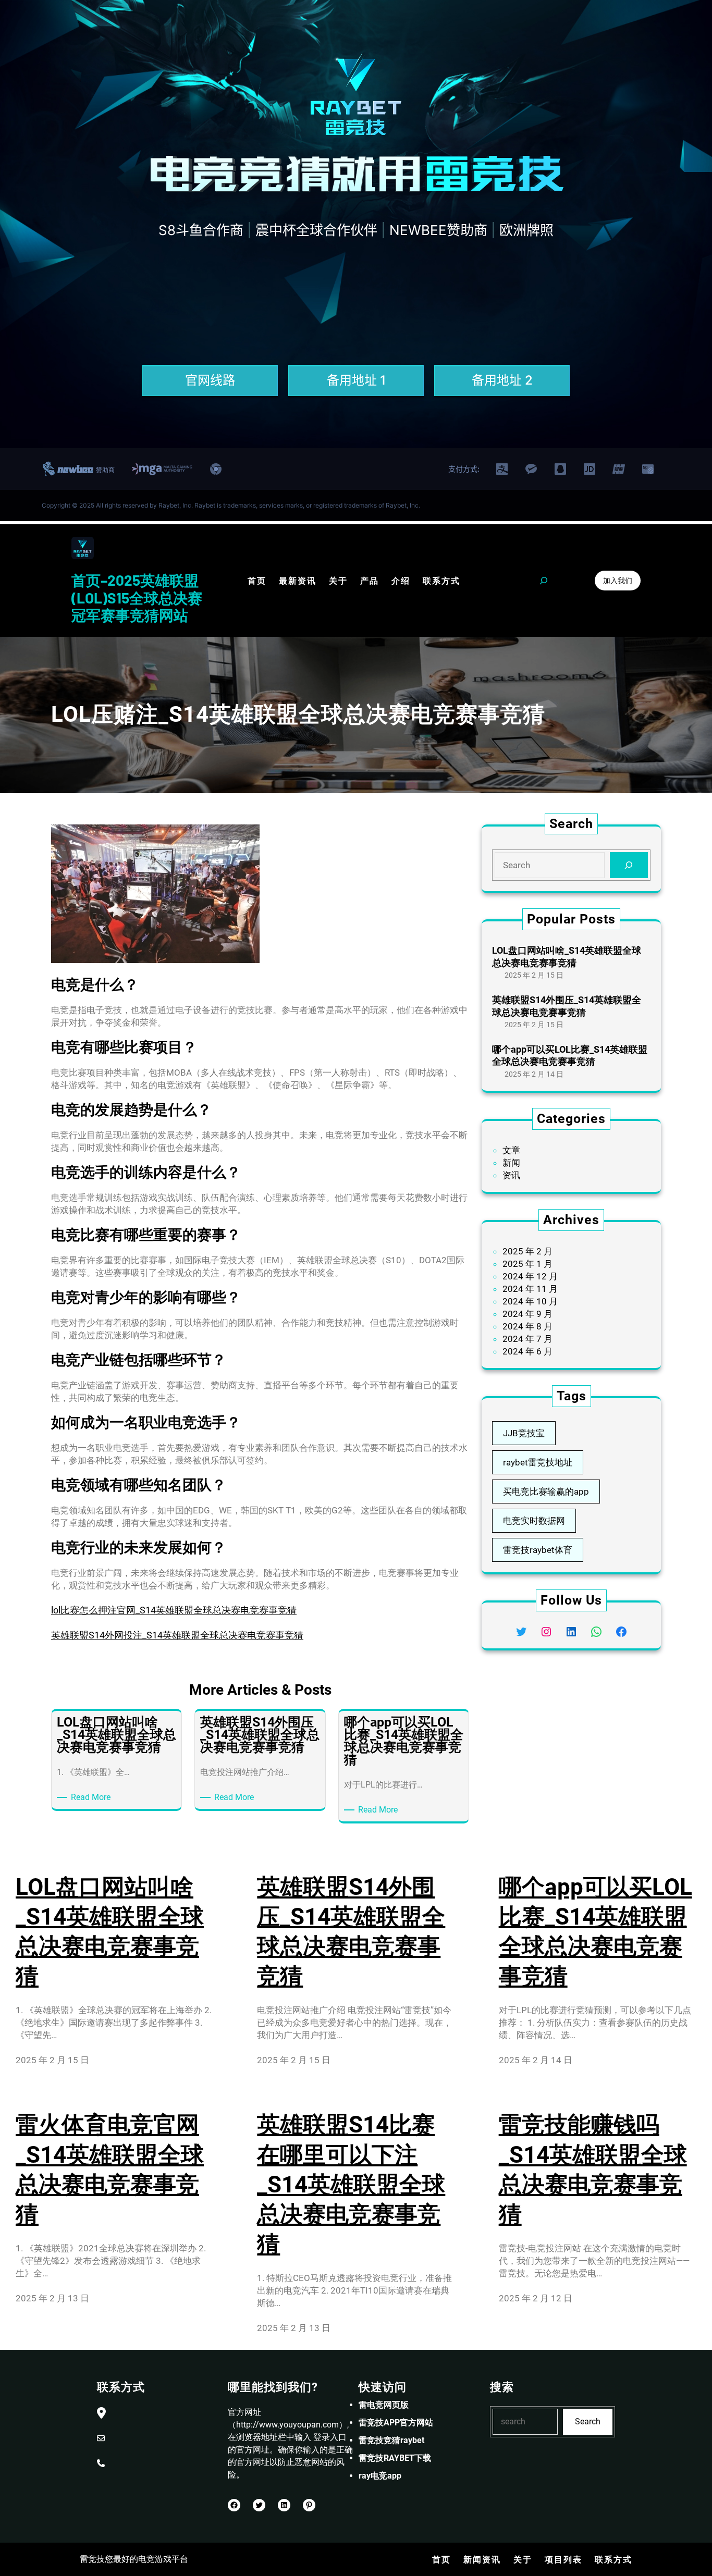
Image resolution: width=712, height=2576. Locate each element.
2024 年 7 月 (527, 1339)
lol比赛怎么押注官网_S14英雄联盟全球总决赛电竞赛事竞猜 (174, 1610)
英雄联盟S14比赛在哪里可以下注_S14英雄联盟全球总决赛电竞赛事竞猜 (351, 2184)
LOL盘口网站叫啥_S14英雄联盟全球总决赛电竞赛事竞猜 (567, 956)
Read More (93, 1798)
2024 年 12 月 (530, 1276)
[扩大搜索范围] (544, 581)
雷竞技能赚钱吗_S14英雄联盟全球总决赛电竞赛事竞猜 (593, 2170)
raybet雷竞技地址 (538, 1462)
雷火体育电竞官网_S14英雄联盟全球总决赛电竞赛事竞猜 (110, 2170)
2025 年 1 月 (527, 1264)
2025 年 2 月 (527, 1251)
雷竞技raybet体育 (538, 1550)
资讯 (511, 1175)
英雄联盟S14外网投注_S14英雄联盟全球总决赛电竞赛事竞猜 (177, 1635)
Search (588, 2421)
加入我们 (618, 580)
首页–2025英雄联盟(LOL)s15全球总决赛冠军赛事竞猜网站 (137, 597)
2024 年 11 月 (530, 1289)
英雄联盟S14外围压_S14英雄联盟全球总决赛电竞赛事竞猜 (567, 1006)
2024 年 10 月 (530, 1301)
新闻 (511, 1163)
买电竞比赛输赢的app (546, 1492)
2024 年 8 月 (527, 1326)
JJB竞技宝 (524, 1433)
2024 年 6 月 (527, 1351)
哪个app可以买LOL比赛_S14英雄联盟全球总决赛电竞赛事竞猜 (570, 1055)
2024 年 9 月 (527, 1314)
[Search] (629, 865)
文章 (511, 1150)
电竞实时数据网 (534, 1521)
